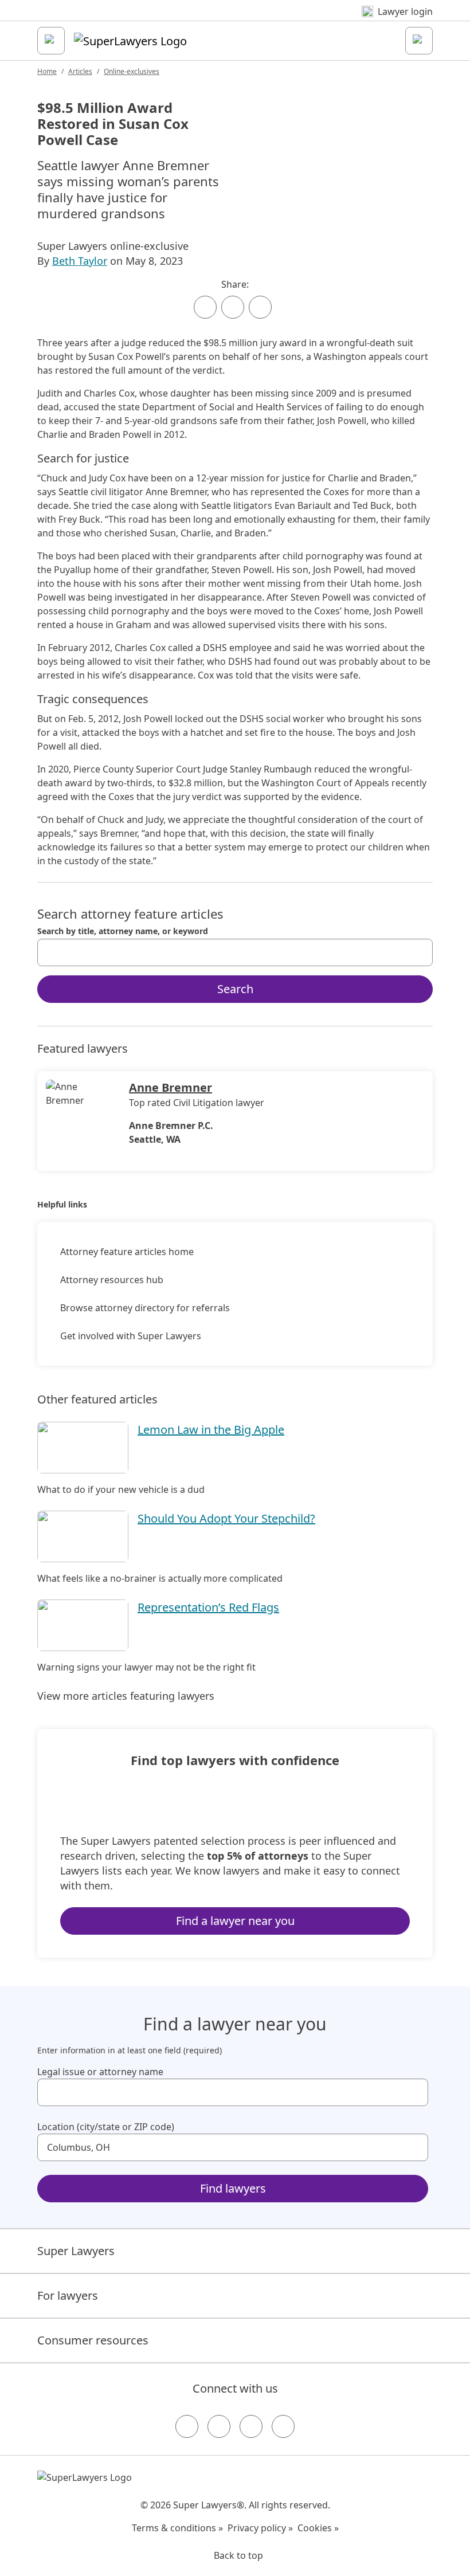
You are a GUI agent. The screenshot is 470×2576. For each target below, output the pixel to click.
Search (235, 989)
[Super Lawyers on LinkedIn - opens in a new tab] (283, 2426)
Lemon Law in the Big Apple (211, 1430)
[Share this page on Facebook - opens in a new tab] (205, 307)
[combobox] (235, 952)
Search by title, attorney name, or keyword (123, 931)
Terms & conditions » (177, 2528)
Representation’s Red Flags (208, 1607)
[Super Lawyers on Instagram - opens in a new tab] (219, 2426)
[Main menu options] (51, 41)
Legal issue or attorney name (100, 2072)
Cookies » (318, 2528)
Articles (80, 71)
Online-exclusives (132, 71)
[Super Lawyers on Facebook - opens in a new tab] (187, 2426)
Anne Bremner (171, 1087)
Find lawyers (233, 2188)
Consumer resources (93, 2340)
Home (47, 71)
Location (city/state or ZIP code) (106, 2127)
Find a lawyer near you (235, 1921)
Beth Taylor (80, 261)
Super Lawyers (76, 2251)
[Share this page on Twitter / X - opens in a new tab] (233, 307)
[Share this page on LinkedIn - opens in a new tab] (260, 307)
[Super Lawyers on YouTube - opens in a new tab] (251, 2426)
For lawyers (68, 2295)
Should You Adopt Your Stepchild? (226, 1518)
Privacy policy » (260, 2528)
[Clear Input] (419, 952)
